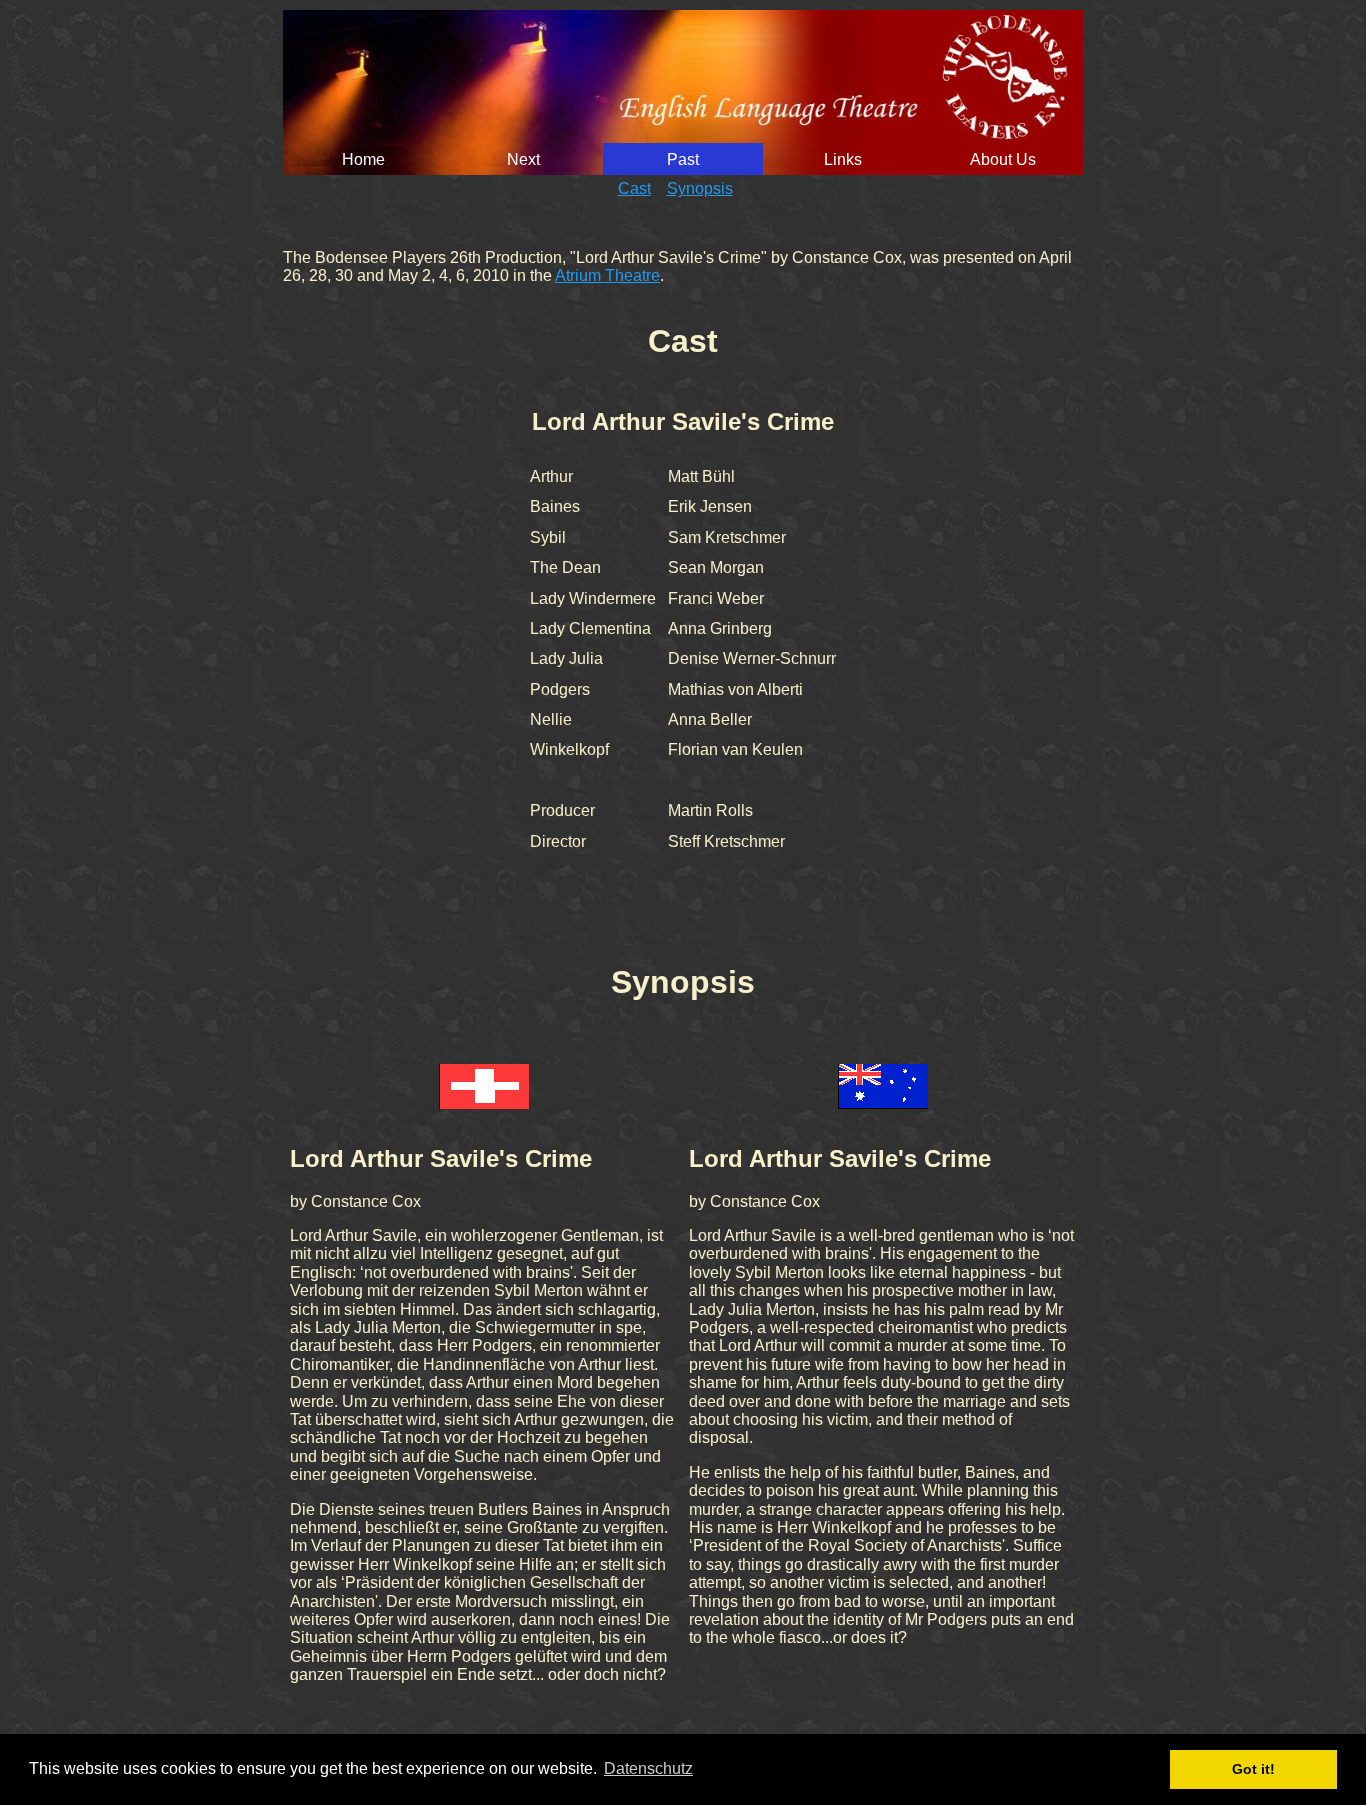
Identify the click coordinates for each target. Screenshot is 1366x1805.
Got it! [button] (1253, 1769)
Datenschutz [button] (648, 1768)
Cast (634, 188)
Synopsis (700, 188)
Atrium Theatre (607, 275)
